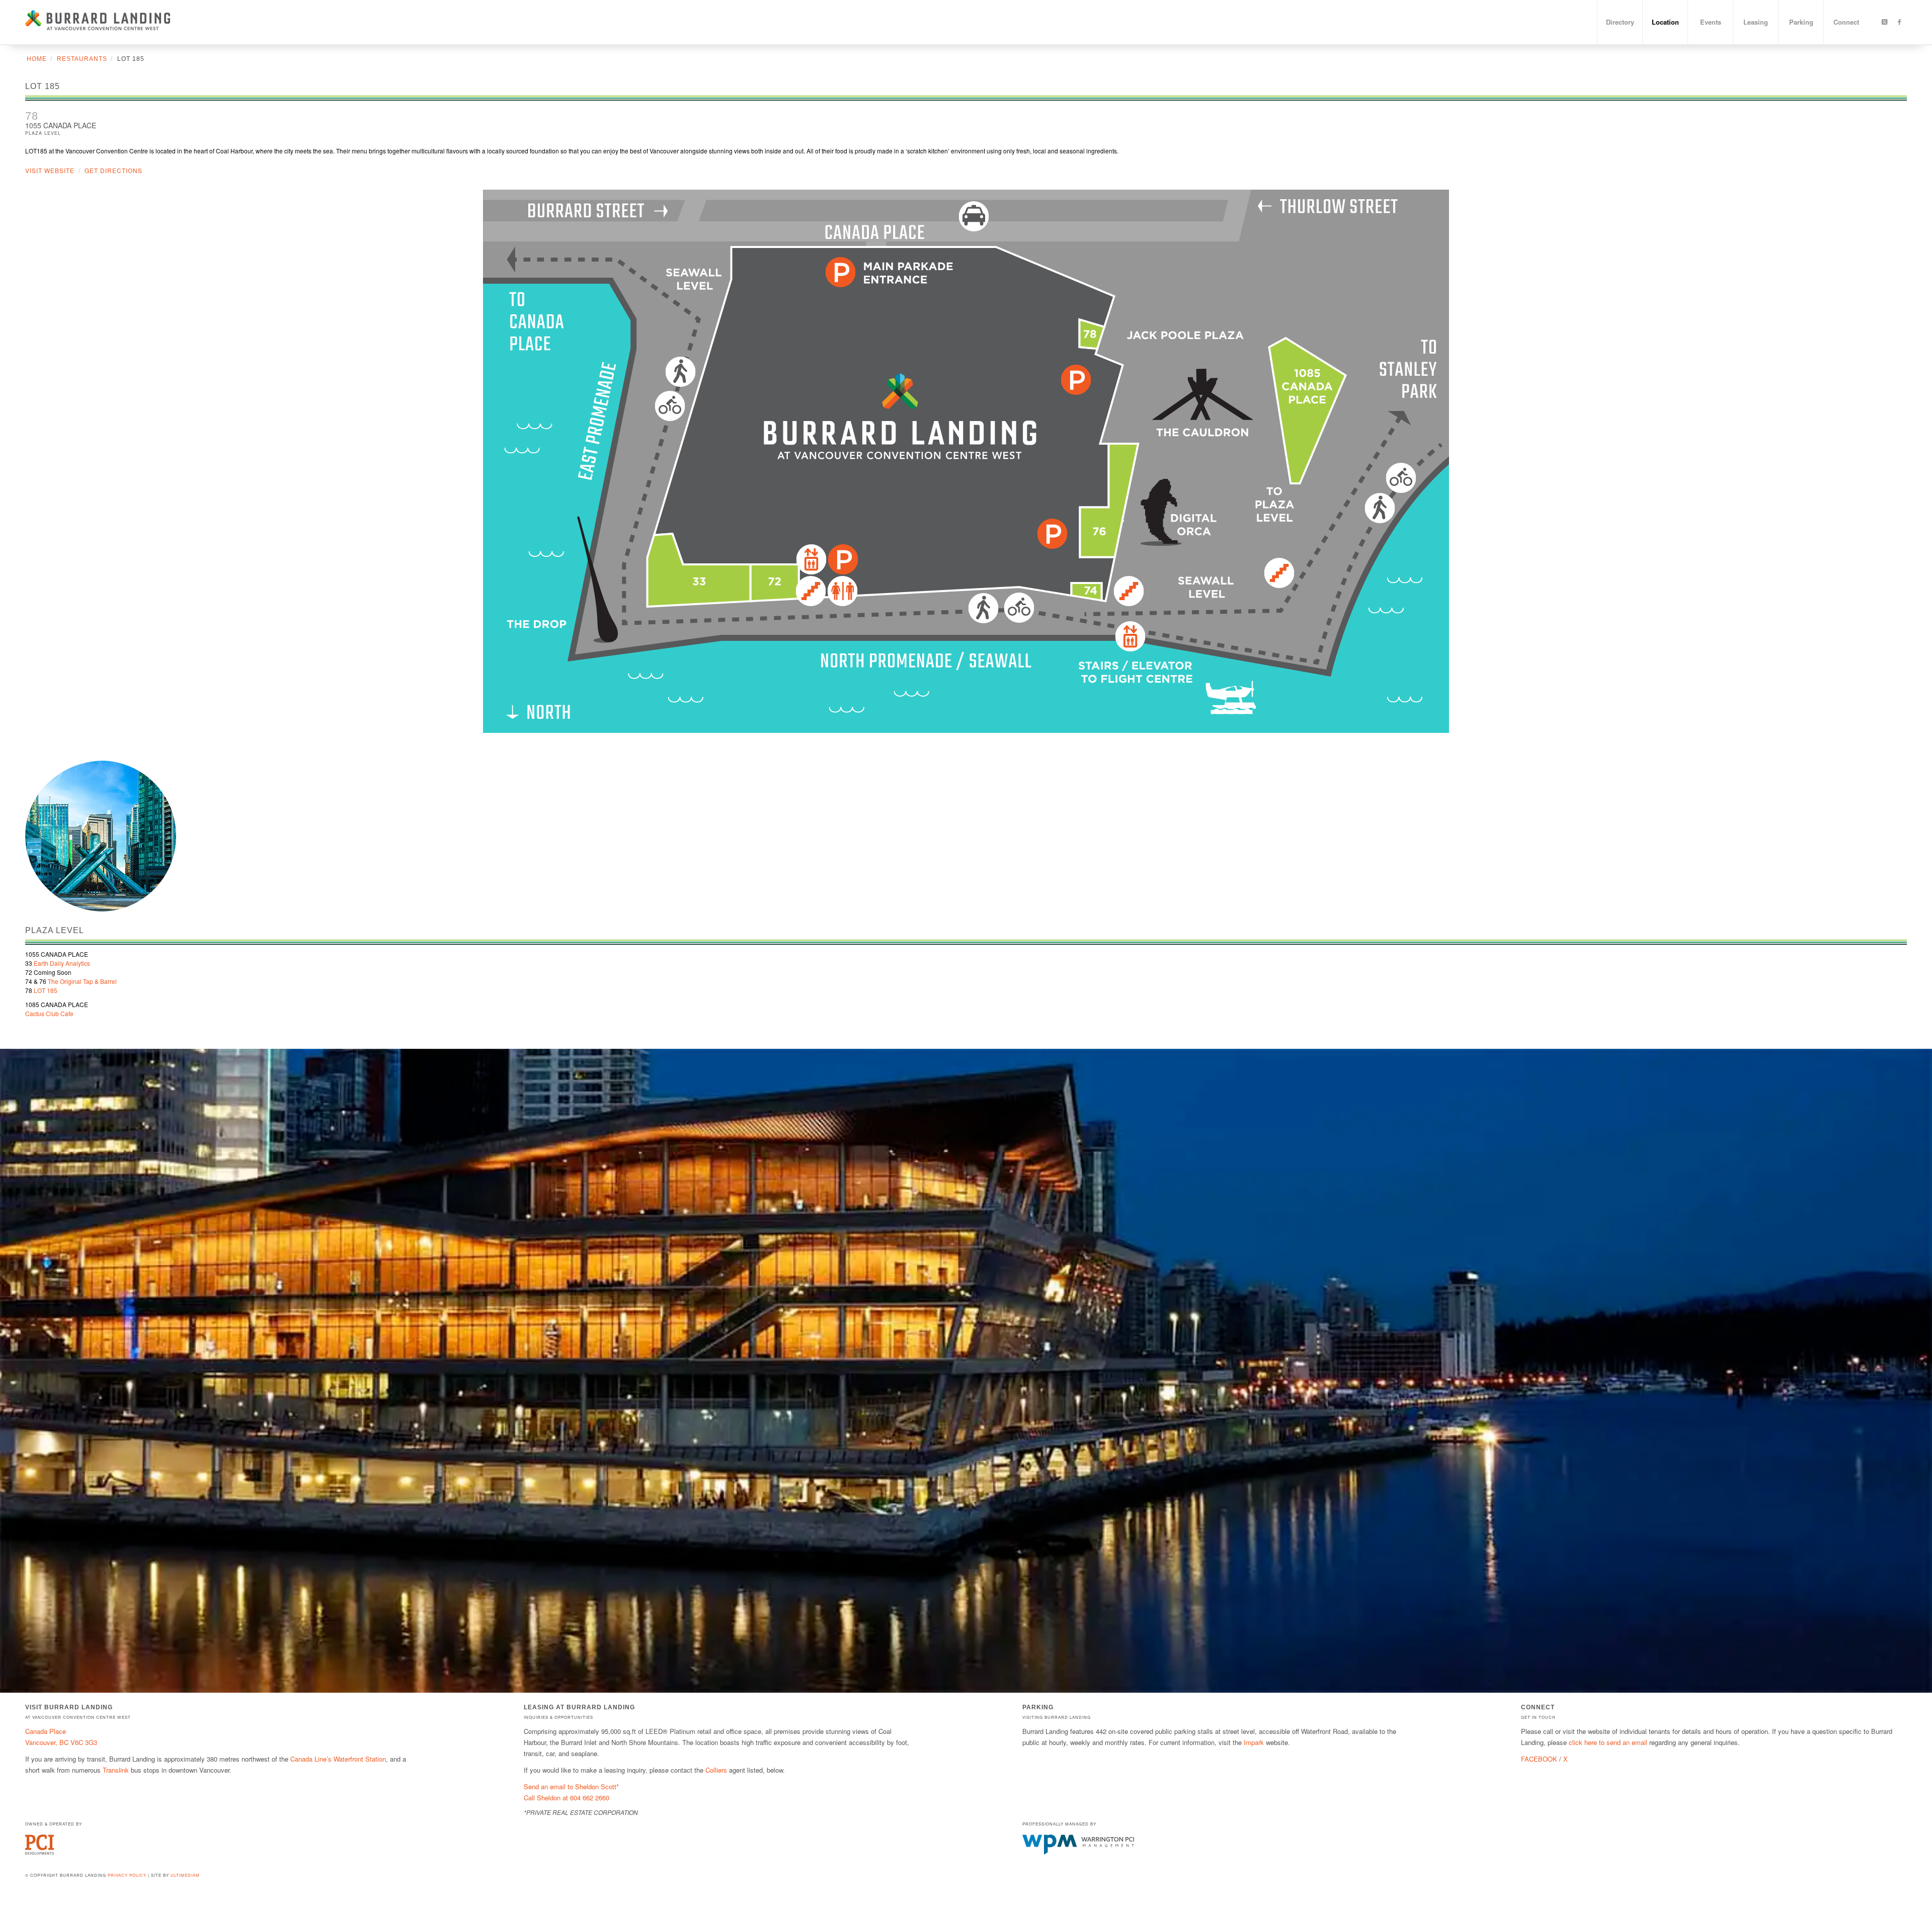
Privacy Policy (127, 1875)
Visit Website (50, 170)
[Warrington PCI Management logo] (1078, 1852)
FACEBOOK (1539, 1759)
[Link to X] (1884, 22)
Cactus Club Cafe (49, 1013)
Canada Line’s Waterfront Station (338, 1759)
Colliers (716, 1770)
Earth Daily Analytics (61, 963)
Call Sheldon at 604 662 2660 (567, 1798)
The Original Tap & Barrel (82, 981)
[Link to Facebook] (1899, 22)
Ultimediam (185, 1875)
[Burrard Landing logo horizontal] (98, 22)
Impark (1254, 1742)
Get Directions (113, 170)
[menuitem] (1620, 22)
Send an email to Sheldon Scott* (571, 1787)
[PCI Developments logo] (39, 1852)
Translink (116, 1770)
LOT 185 (46, 990)
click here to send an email (1608, 1742)
